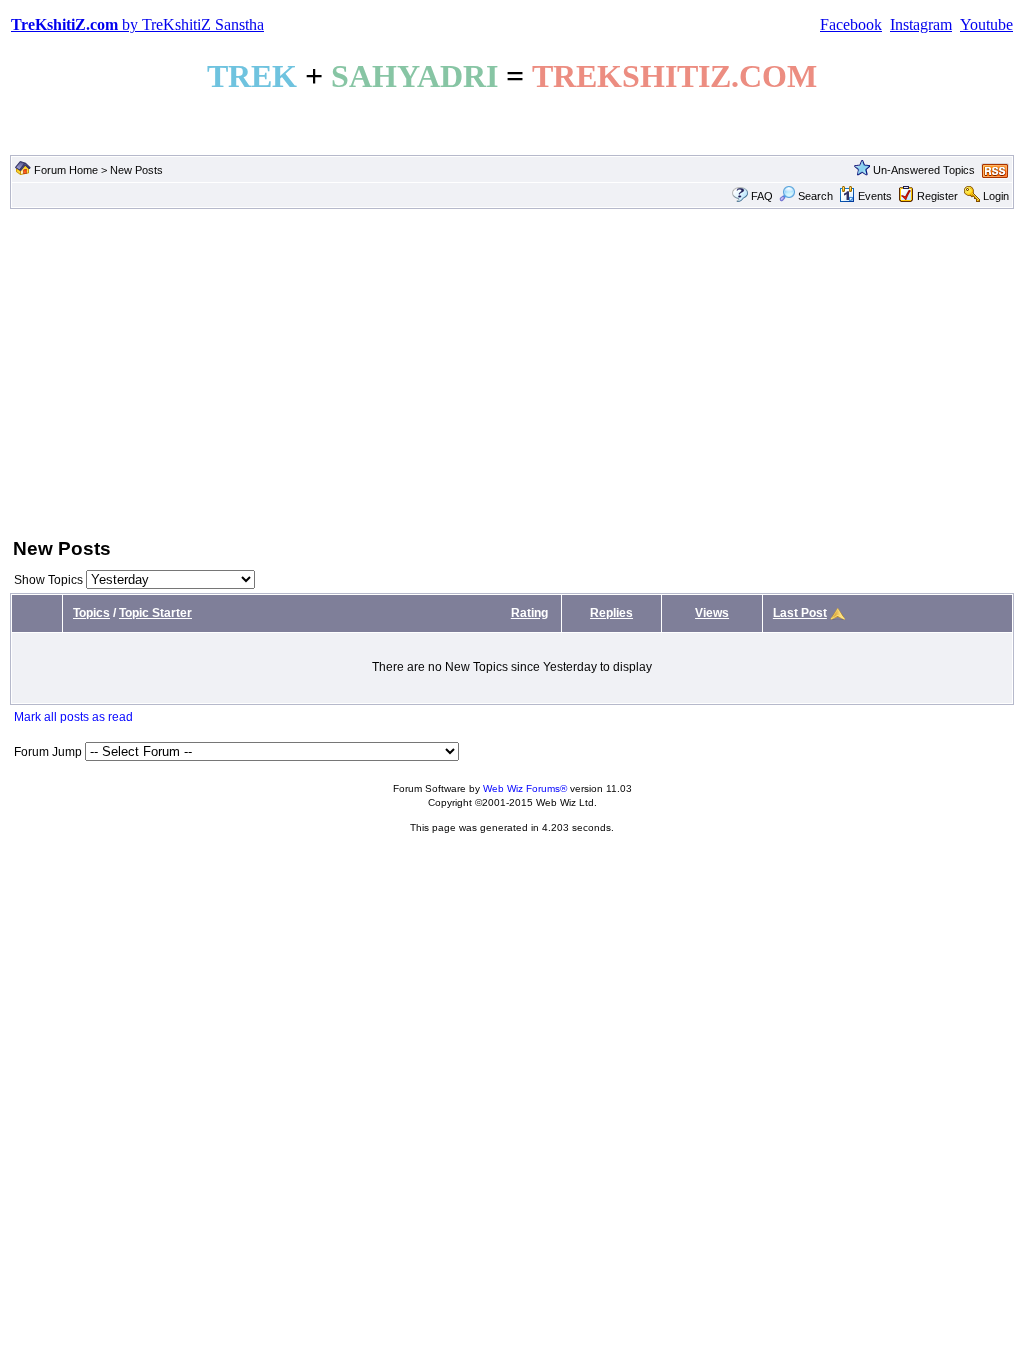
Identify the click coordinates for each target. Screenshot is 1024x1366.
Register (937, 196)
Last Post (800, 613)
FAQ (762, 196)
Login (996, 196)
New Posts (136, 170)
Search (815, 196)
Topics (91, 613)
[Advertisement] (512, 371)
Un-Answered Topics (924, 170)
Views (712, 613)
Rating (529, 613)
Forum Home (66, 170)
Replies (611, 613)
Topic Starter (155, 613)
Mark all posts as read (73, 717)
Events (875, 196)
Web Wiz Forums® (525, 788)
